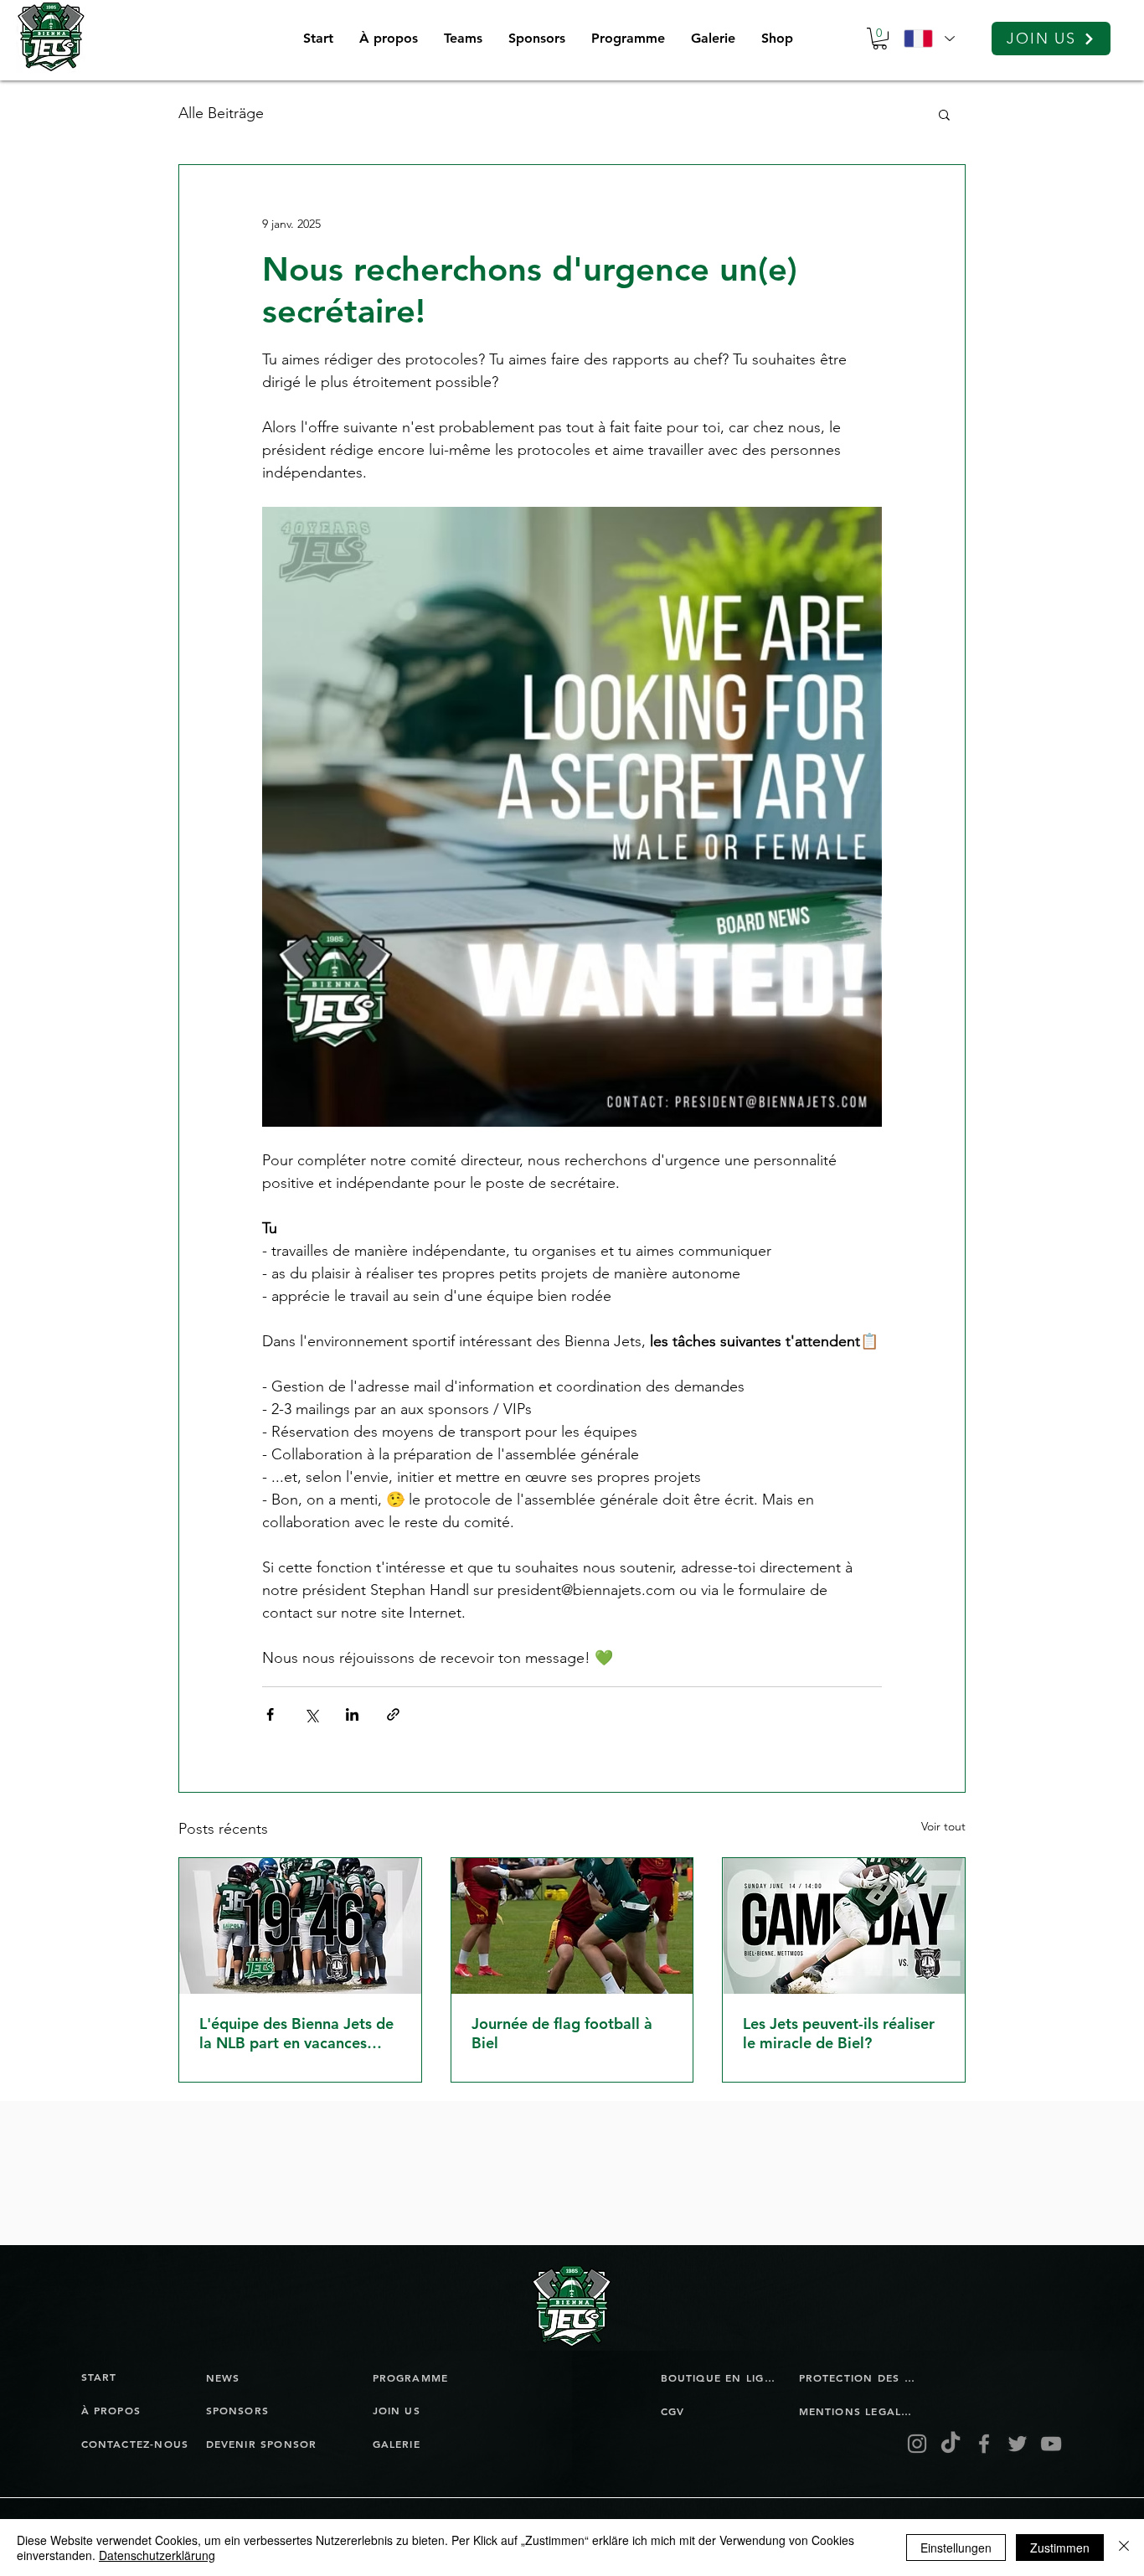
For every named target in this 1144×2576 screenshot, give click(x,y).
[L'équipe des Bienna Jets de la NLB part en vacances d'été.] (300, 1926)
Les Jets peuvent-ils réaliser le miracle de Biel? (839, 2033)
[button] (463, 39)
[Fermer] (1124, 2548)
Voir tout (943, 1826)
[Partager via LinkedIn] (352, 1714)
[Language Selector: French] (929, 39)
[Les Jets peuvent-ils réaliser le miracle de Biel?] (844, 1926)
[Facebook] (984, 2444)
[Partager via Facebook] (270, 1714)
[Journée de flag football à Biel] (572, 1926)
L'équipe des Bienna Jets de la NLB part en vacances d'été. (296, 2033)
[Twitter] (1018, 2444)
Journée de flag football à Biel (562, 2033)
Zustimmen (1060, 2548)
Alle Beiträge (221, 113)
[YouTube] (1051, 2444)
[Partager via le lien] (393, 1714)
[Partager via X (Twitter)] (311, 1714)
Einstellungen (956, 2548)
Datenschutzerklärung (157, 2555)
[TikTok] (951, 2444)
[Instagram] (917, 2444)
